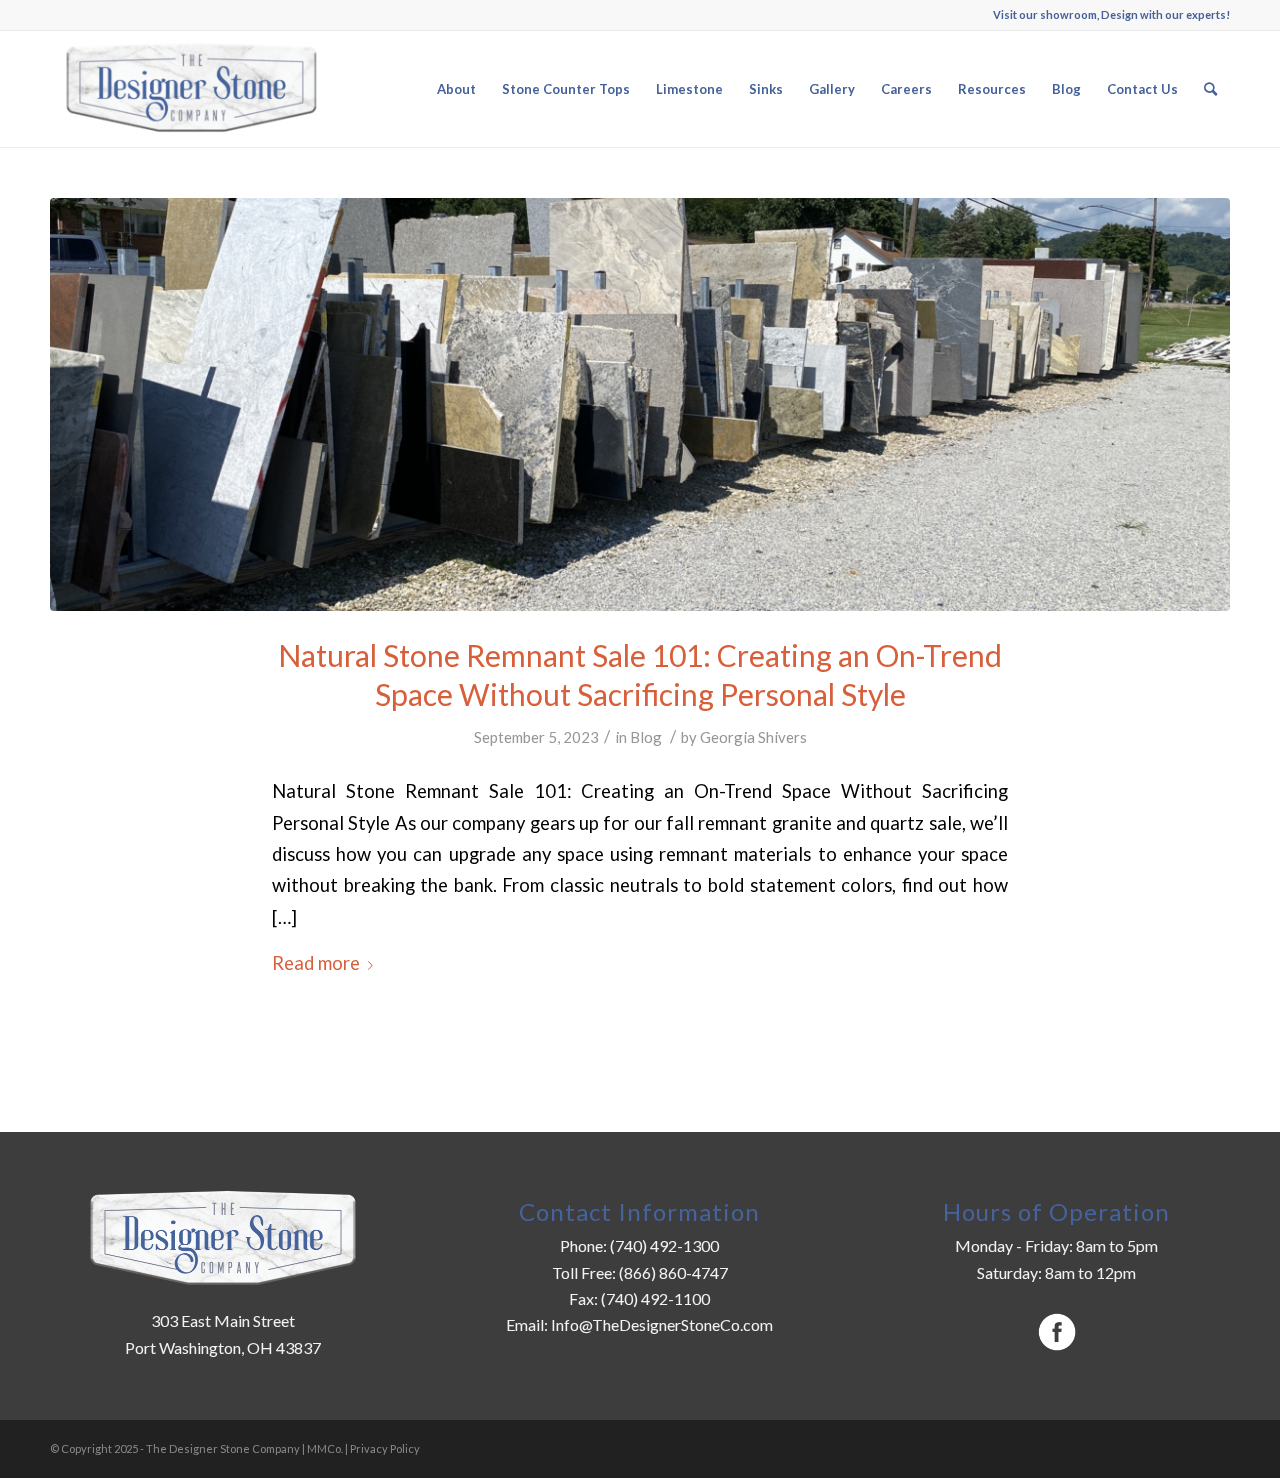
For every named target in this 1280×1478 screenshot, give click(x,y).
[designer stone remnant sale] (640, 404)
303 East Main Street (223, 1320)
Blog (646, 737)
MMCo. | (328, 1448)
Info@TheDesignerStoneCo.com (662, 1324)
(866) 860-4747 (673, 1272)
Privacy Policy (385, 1448)
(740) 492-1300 (664, 1245)
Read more (316, 963)
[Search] (1210, 89)
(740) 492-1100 (654, 1298)
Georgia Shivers (753, 737)
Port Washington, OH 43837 (223, 1347)
